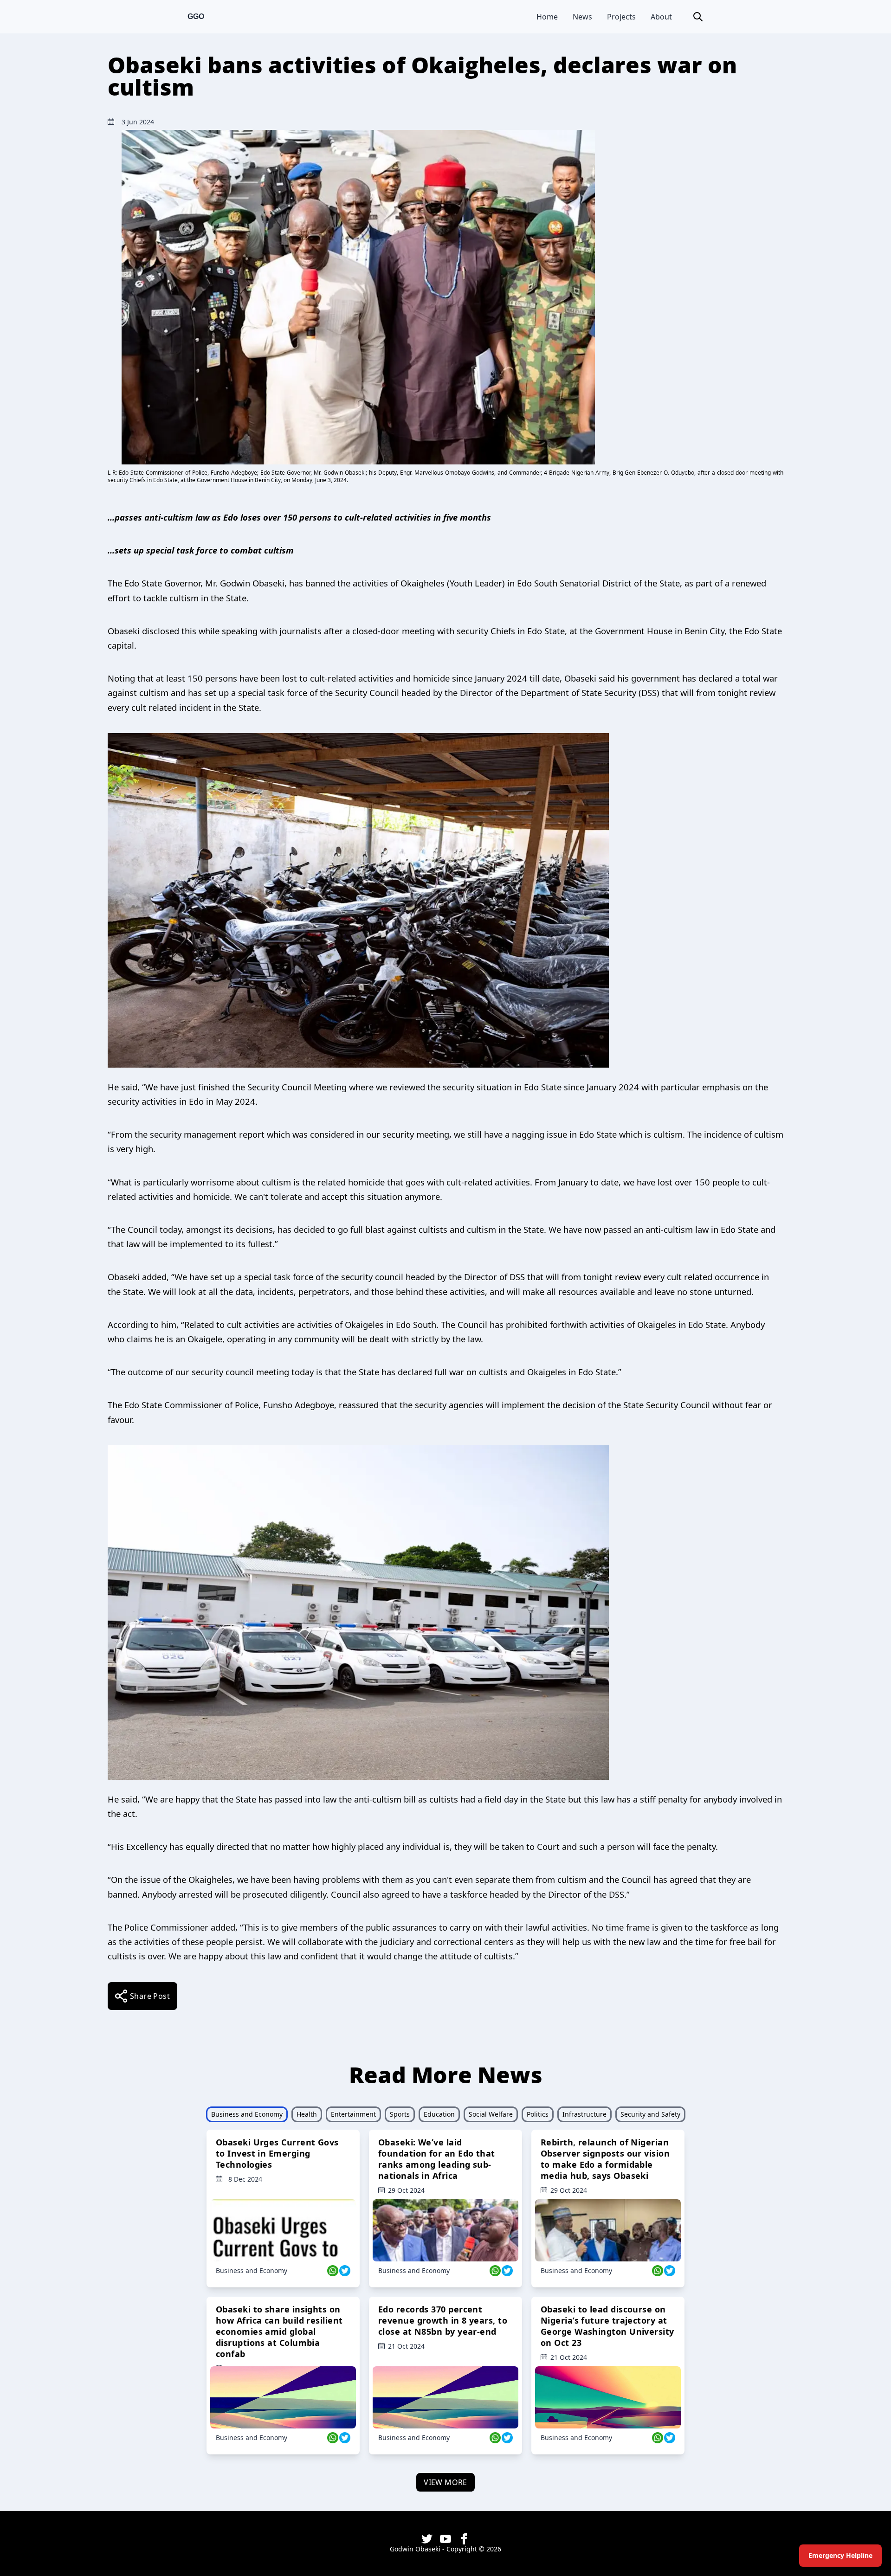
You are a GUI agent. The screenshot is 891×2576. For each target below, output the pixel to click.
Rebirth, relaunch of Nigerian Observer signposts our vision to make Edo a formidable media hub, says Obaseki (605, 2159)
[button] (698, 17)
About (661, 17)
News (582, 17)
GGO (196, 16)
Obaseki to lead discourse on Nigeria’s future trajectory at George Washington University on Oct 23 (607, 2326)
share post (150, 1996)
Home (547, 17)
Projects (621, 17)
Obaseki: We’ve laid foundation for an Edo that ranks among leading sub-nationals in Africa (437, 2159)
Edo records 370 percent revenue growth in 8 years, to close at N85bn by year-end (443, 2320)
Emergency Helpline (840, 2555)
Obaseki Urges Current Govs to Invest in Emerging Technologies (277, 2153)
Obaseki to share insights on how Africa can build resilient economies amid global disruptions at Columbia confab (279, 2331)
